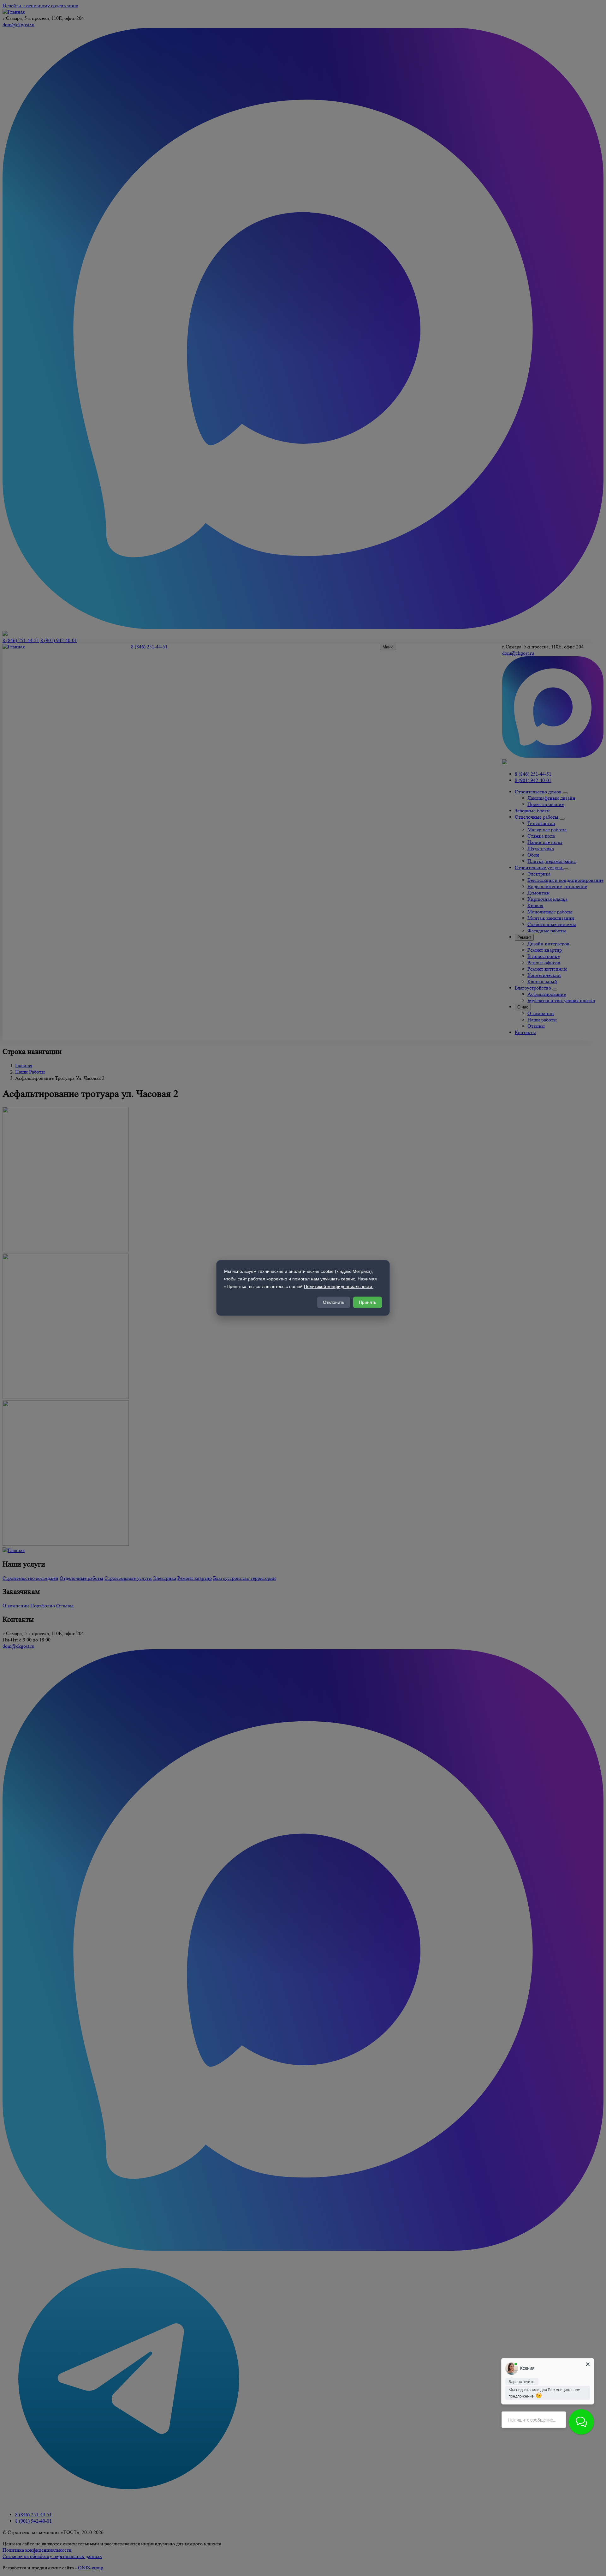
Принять (368, 1303)
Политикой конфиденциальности (339, 1286)
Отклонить (334, 1303)
